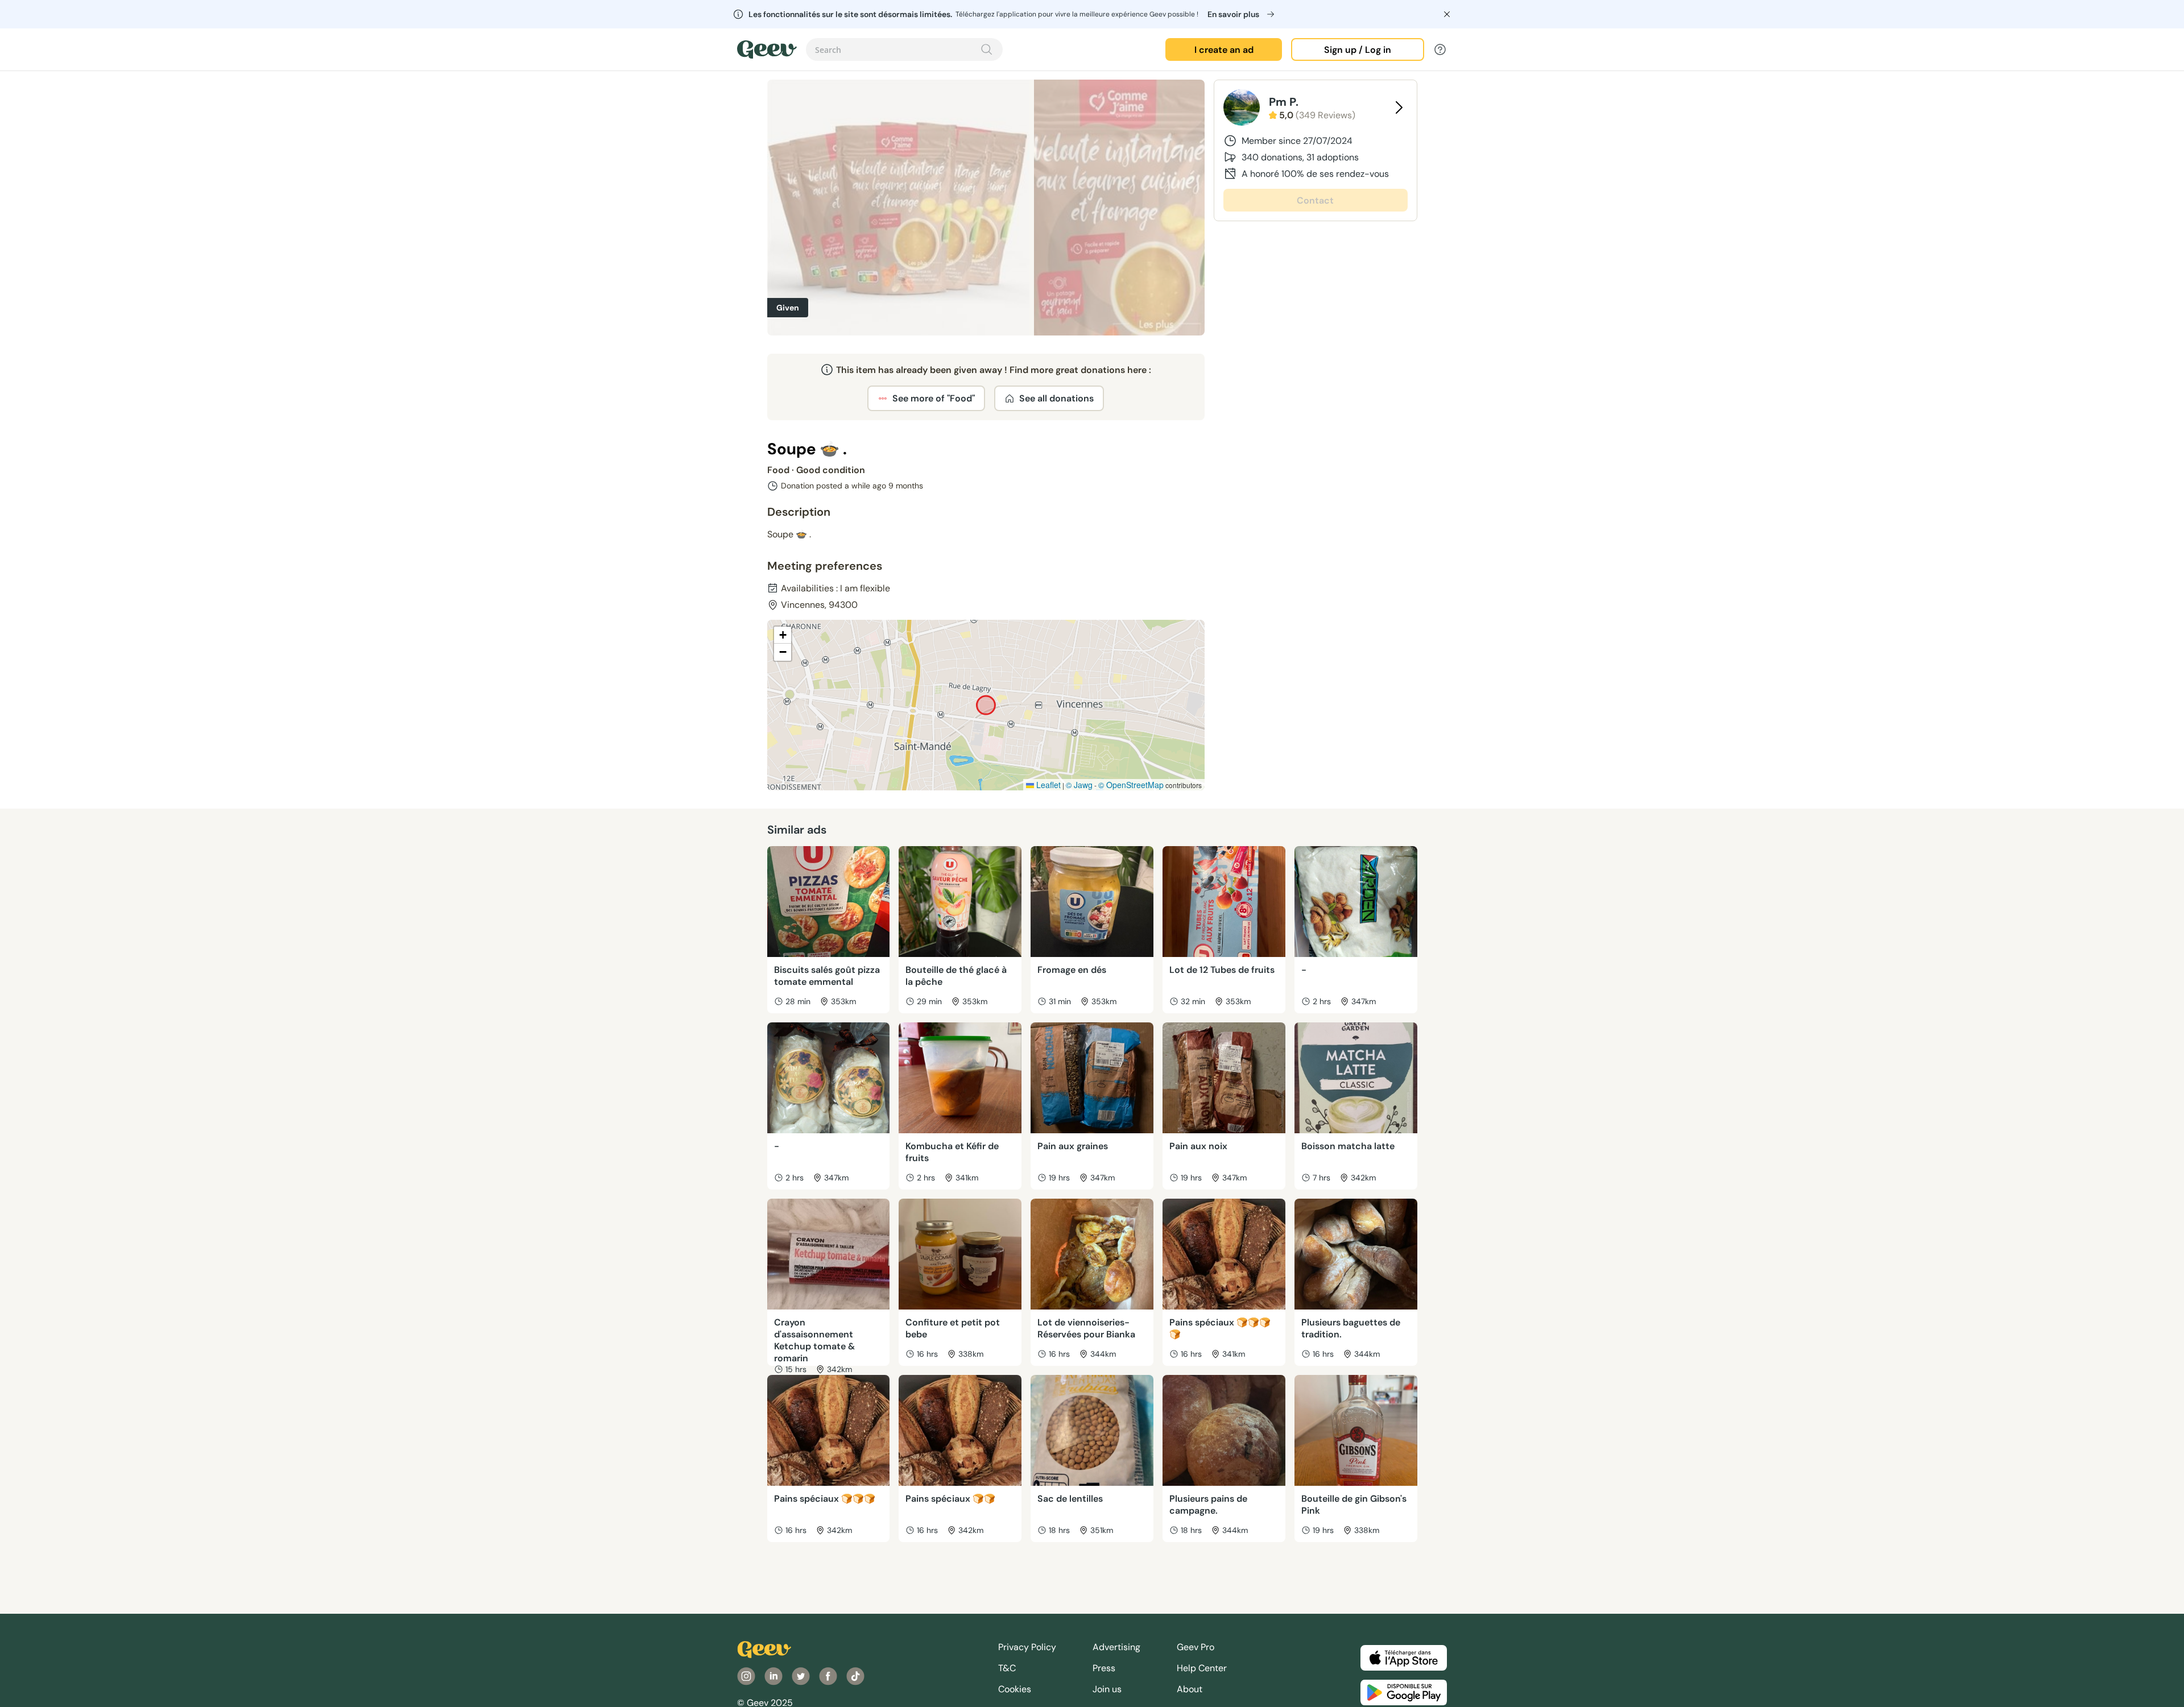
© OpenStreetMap (1131, 785)
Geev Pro (1196, 1647)
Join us (1107, 1689)
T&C (1007, 1668)
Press (1104, 1668)
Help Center (1202, 1668)
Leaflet (1047, 785)
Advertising (1116, 1647)
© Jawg (1079, 785)
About (1190, 1689)
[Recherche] (987, 49)
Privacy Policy (1027, 1647)
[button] (783, 635)
